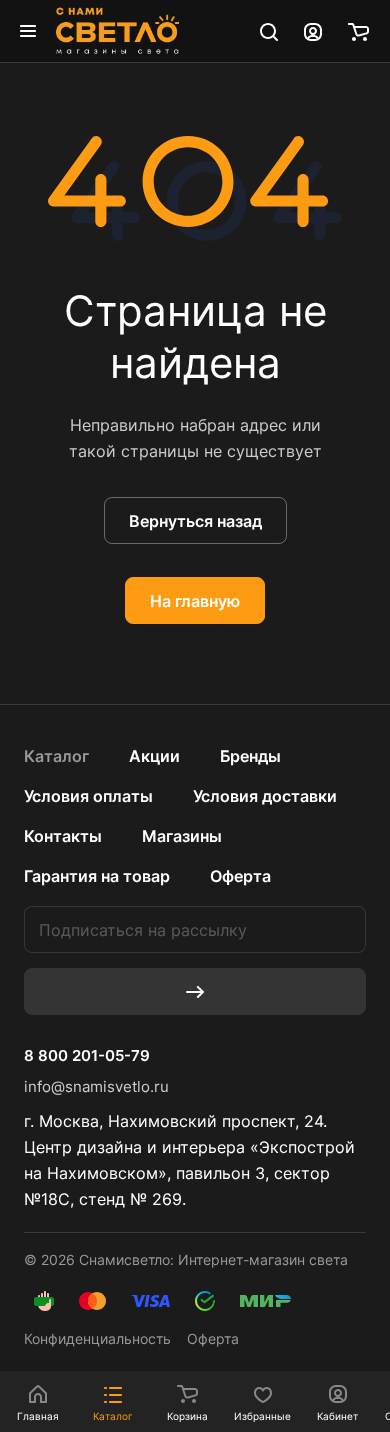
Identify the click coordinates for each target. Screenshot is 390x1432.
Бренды (250, 756)
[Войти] (313, 31)
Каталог (56, 756)
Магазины (182, 836)
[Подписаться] (195, 991)
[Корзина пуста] (358, 31)
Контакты (63, 836)
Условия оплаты (88, 796)
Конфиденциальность (97, 1338)
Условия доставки (265, 796)
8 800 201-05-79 (87, 1056)
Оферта (240, 876)
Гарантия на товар (97, 876)
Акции (154, 756)
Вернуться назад (195, 521)
